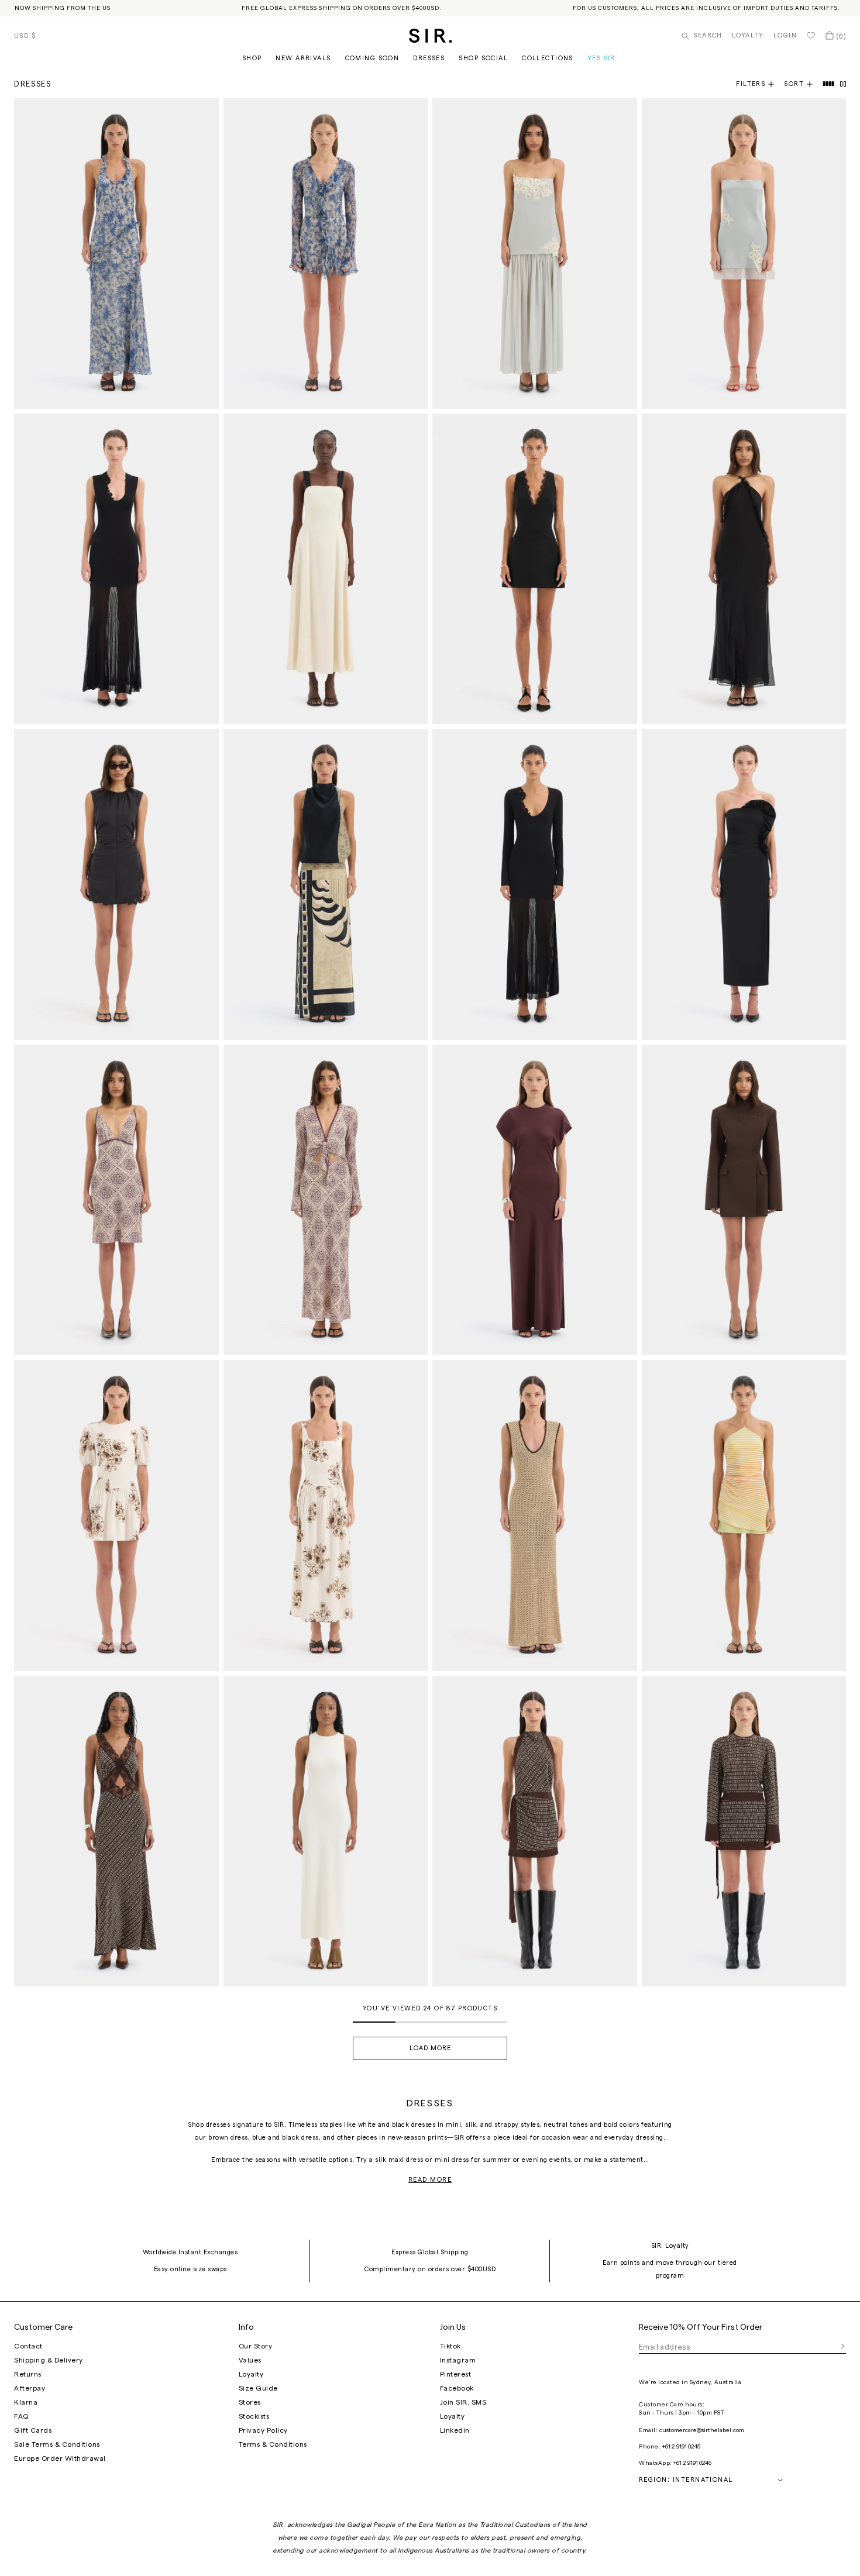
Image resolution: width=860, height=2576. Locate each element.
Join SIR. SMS (463, 2402)
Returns (28, 2374)
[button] (803, 84)
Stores (250, 2402)
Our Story (256, 2346)
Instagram (458, 2360)
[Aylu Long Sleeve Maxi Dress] (535, 884)
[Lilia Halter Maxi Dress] (116, 254)
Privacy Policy (263, 2430)
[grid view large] (829, 84)
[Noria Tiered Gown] (535, 254)
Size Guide (258, 2388)
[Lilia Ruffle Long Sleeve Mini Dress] (326, 254)
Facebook (457, 2388)
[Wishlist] (811, 36)
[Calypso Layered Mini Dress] (744, 1515)
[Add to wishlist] (205, 112)
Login (785, 35)
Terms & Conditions (273, 2444)
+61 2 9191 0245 (681, 2447)
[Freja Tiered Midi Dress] (326, 1515)
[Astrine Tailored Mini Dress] (744, 1200)
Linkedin (455, 2430)
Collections (548, 58)
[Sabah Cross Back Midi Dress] (326, 1831)
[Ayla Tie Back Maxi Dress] (326, 569)
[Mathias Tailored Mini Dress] (535, 569)
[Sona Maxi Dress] (326, 884)
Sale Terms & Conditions (57, 2444)
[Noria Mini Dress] (744, 254)
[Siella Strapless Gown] (744, 884)
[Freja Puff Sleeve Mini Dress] (116, 1515)
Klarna (26, 2402)
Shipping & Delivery (49, 2360)
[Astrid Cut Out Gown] (116, 1831)
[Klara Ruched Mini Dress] (116, 884)
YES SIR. (603, 58)
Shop (252, 58)
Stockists (254, 2416)
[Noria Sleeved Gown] (535, 1200)
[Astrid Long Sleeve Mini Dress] (744, 1831)
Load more (430, 2048)
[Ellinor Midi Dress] (535, 1515)
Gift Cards (33, 2430)
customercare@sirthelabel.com (702, 2430)
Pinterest (456, 2374)
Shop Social (483, 58)
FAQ (21, 2416)
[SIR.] (430, 36)
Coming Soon (372, 58)
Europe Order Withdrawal (60, 2458)
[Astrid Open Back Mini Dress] (535, 1831)
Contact (28, 2346)
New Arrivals (303, 58)
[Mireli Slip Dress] (116, 1200)
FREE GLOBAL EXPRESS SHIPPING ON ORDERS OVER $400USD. (342, 8)
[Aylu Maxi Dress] (116, 569)
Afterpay (30, 2388)
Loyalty (748, 35)
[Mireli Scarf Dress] (326, 1200)
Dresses (429, 58)
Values (250, 2360)
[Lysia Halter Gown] (744, 569)
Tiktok (450, 2346)
